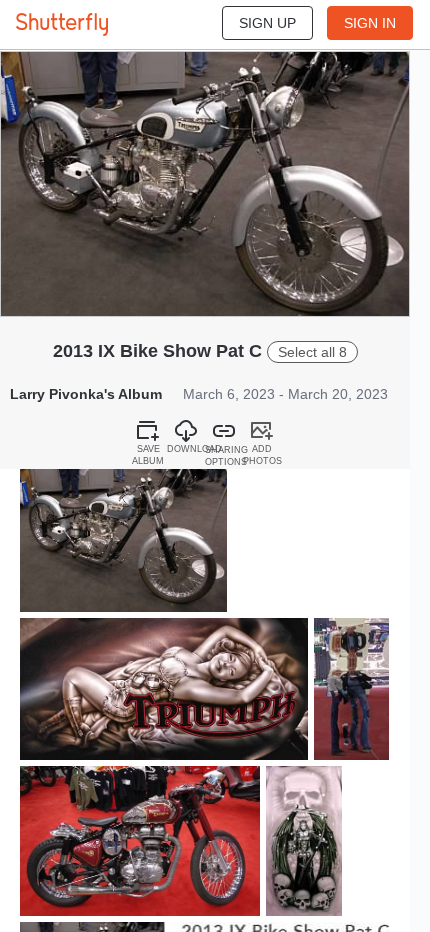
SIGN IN (370, 23)
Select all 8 (312, 352)
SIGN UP (267, 23)
